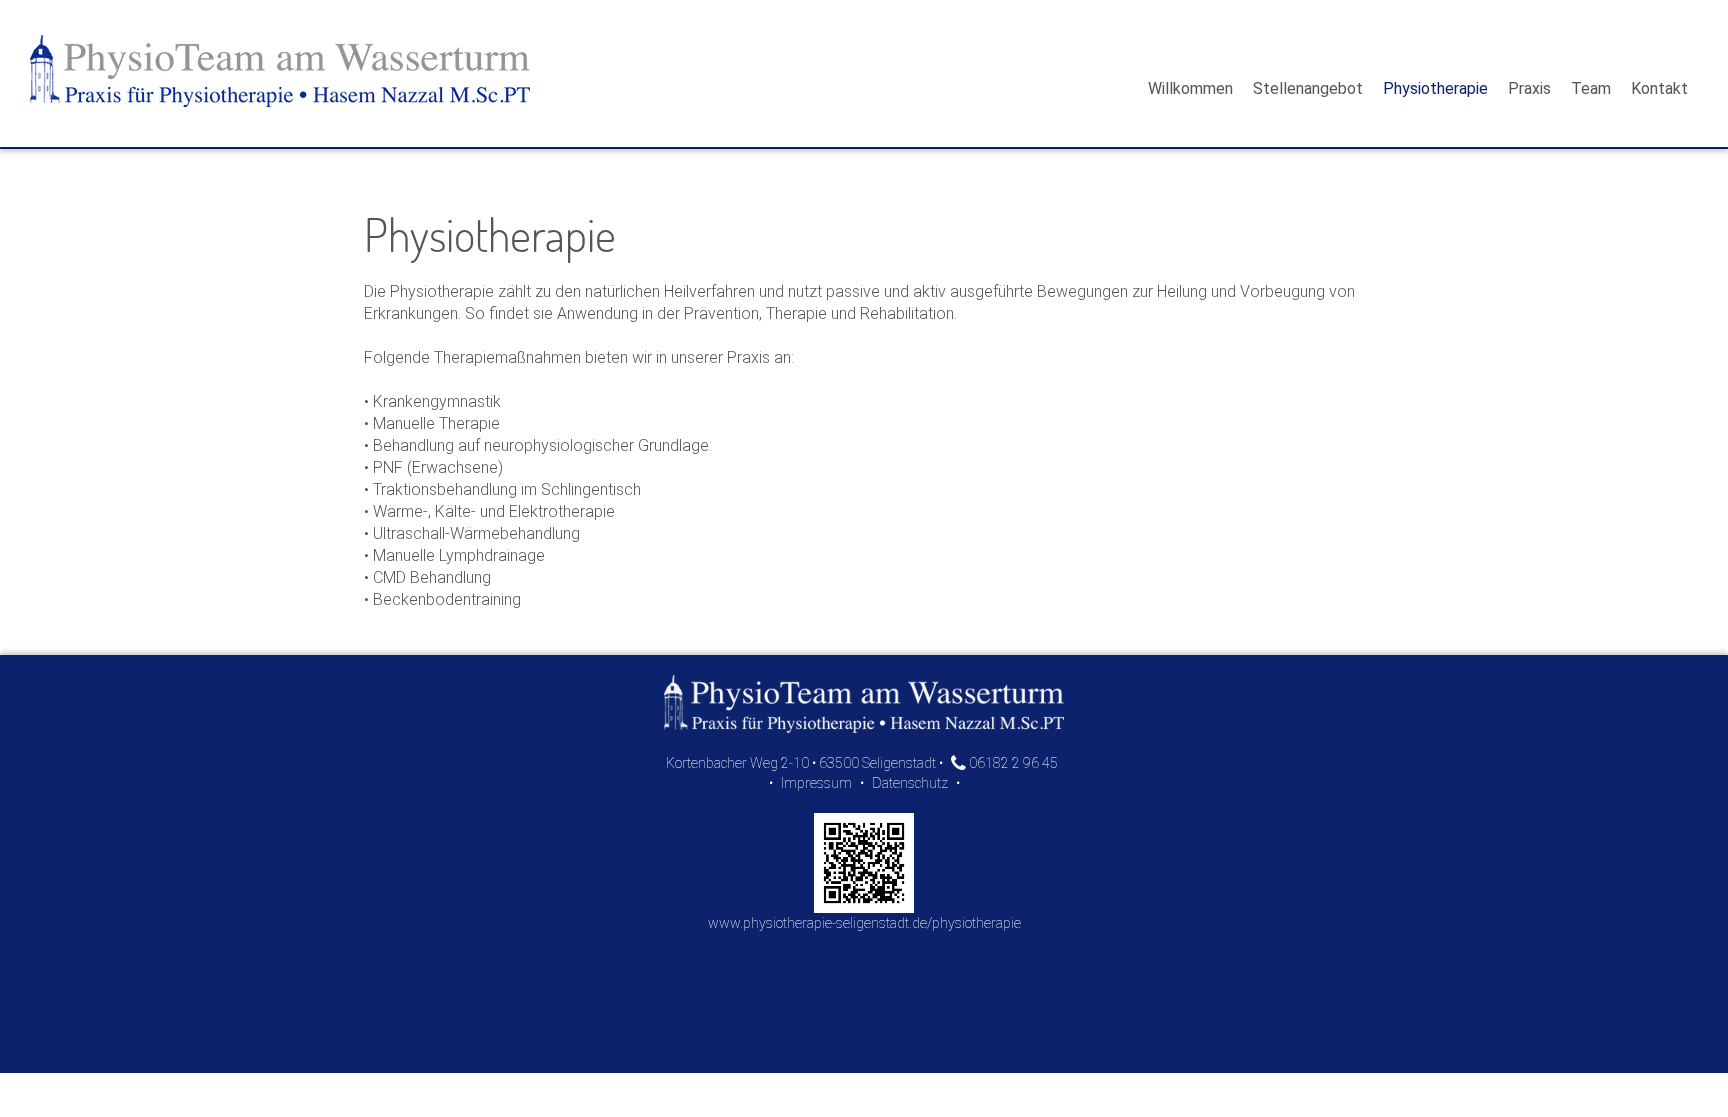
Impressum (816, 783)
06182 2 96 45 (1012, 763)
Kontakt (1659, 88)
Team (1591, 88)
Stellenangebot (1308, 88)
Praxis (1529, 88)
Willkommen (1190, 88)
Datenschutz (910, 783)
